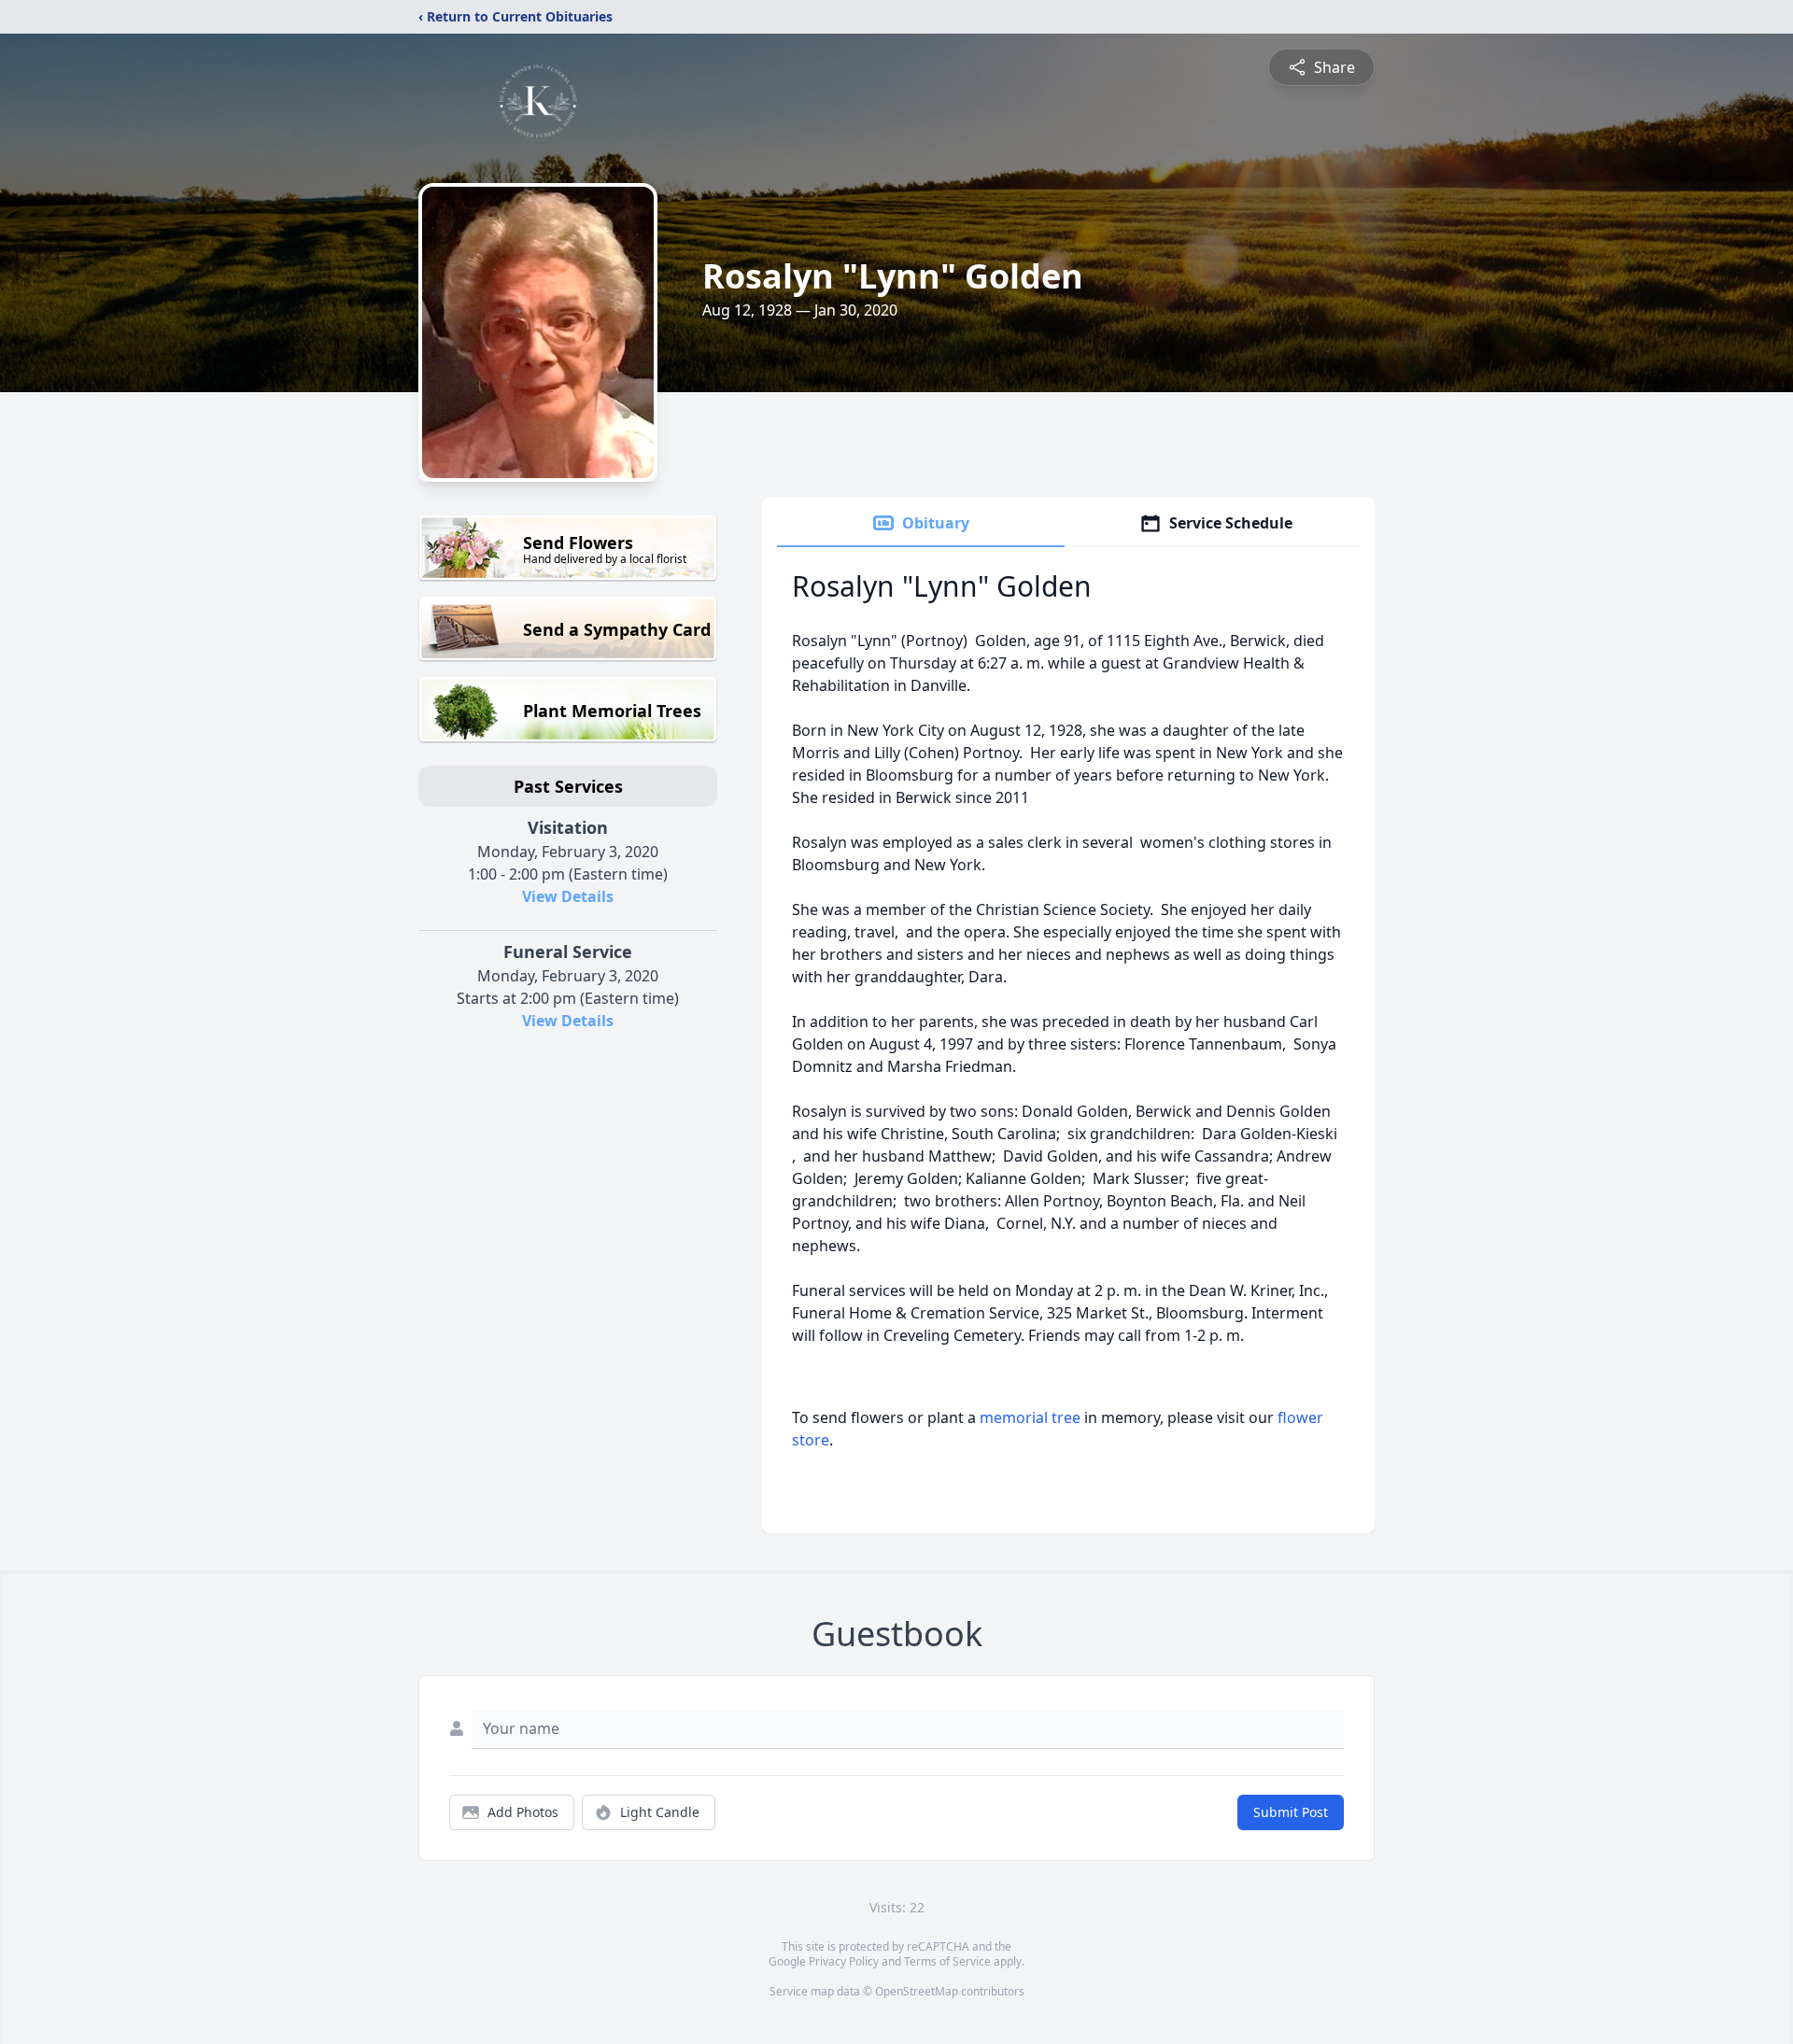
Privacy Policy (844, 1961)
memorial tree (1030, 1417)
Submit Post (1291, 1812)
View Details (568, 896)
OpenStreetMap (917, 1991)
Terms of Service (947, 1961)
